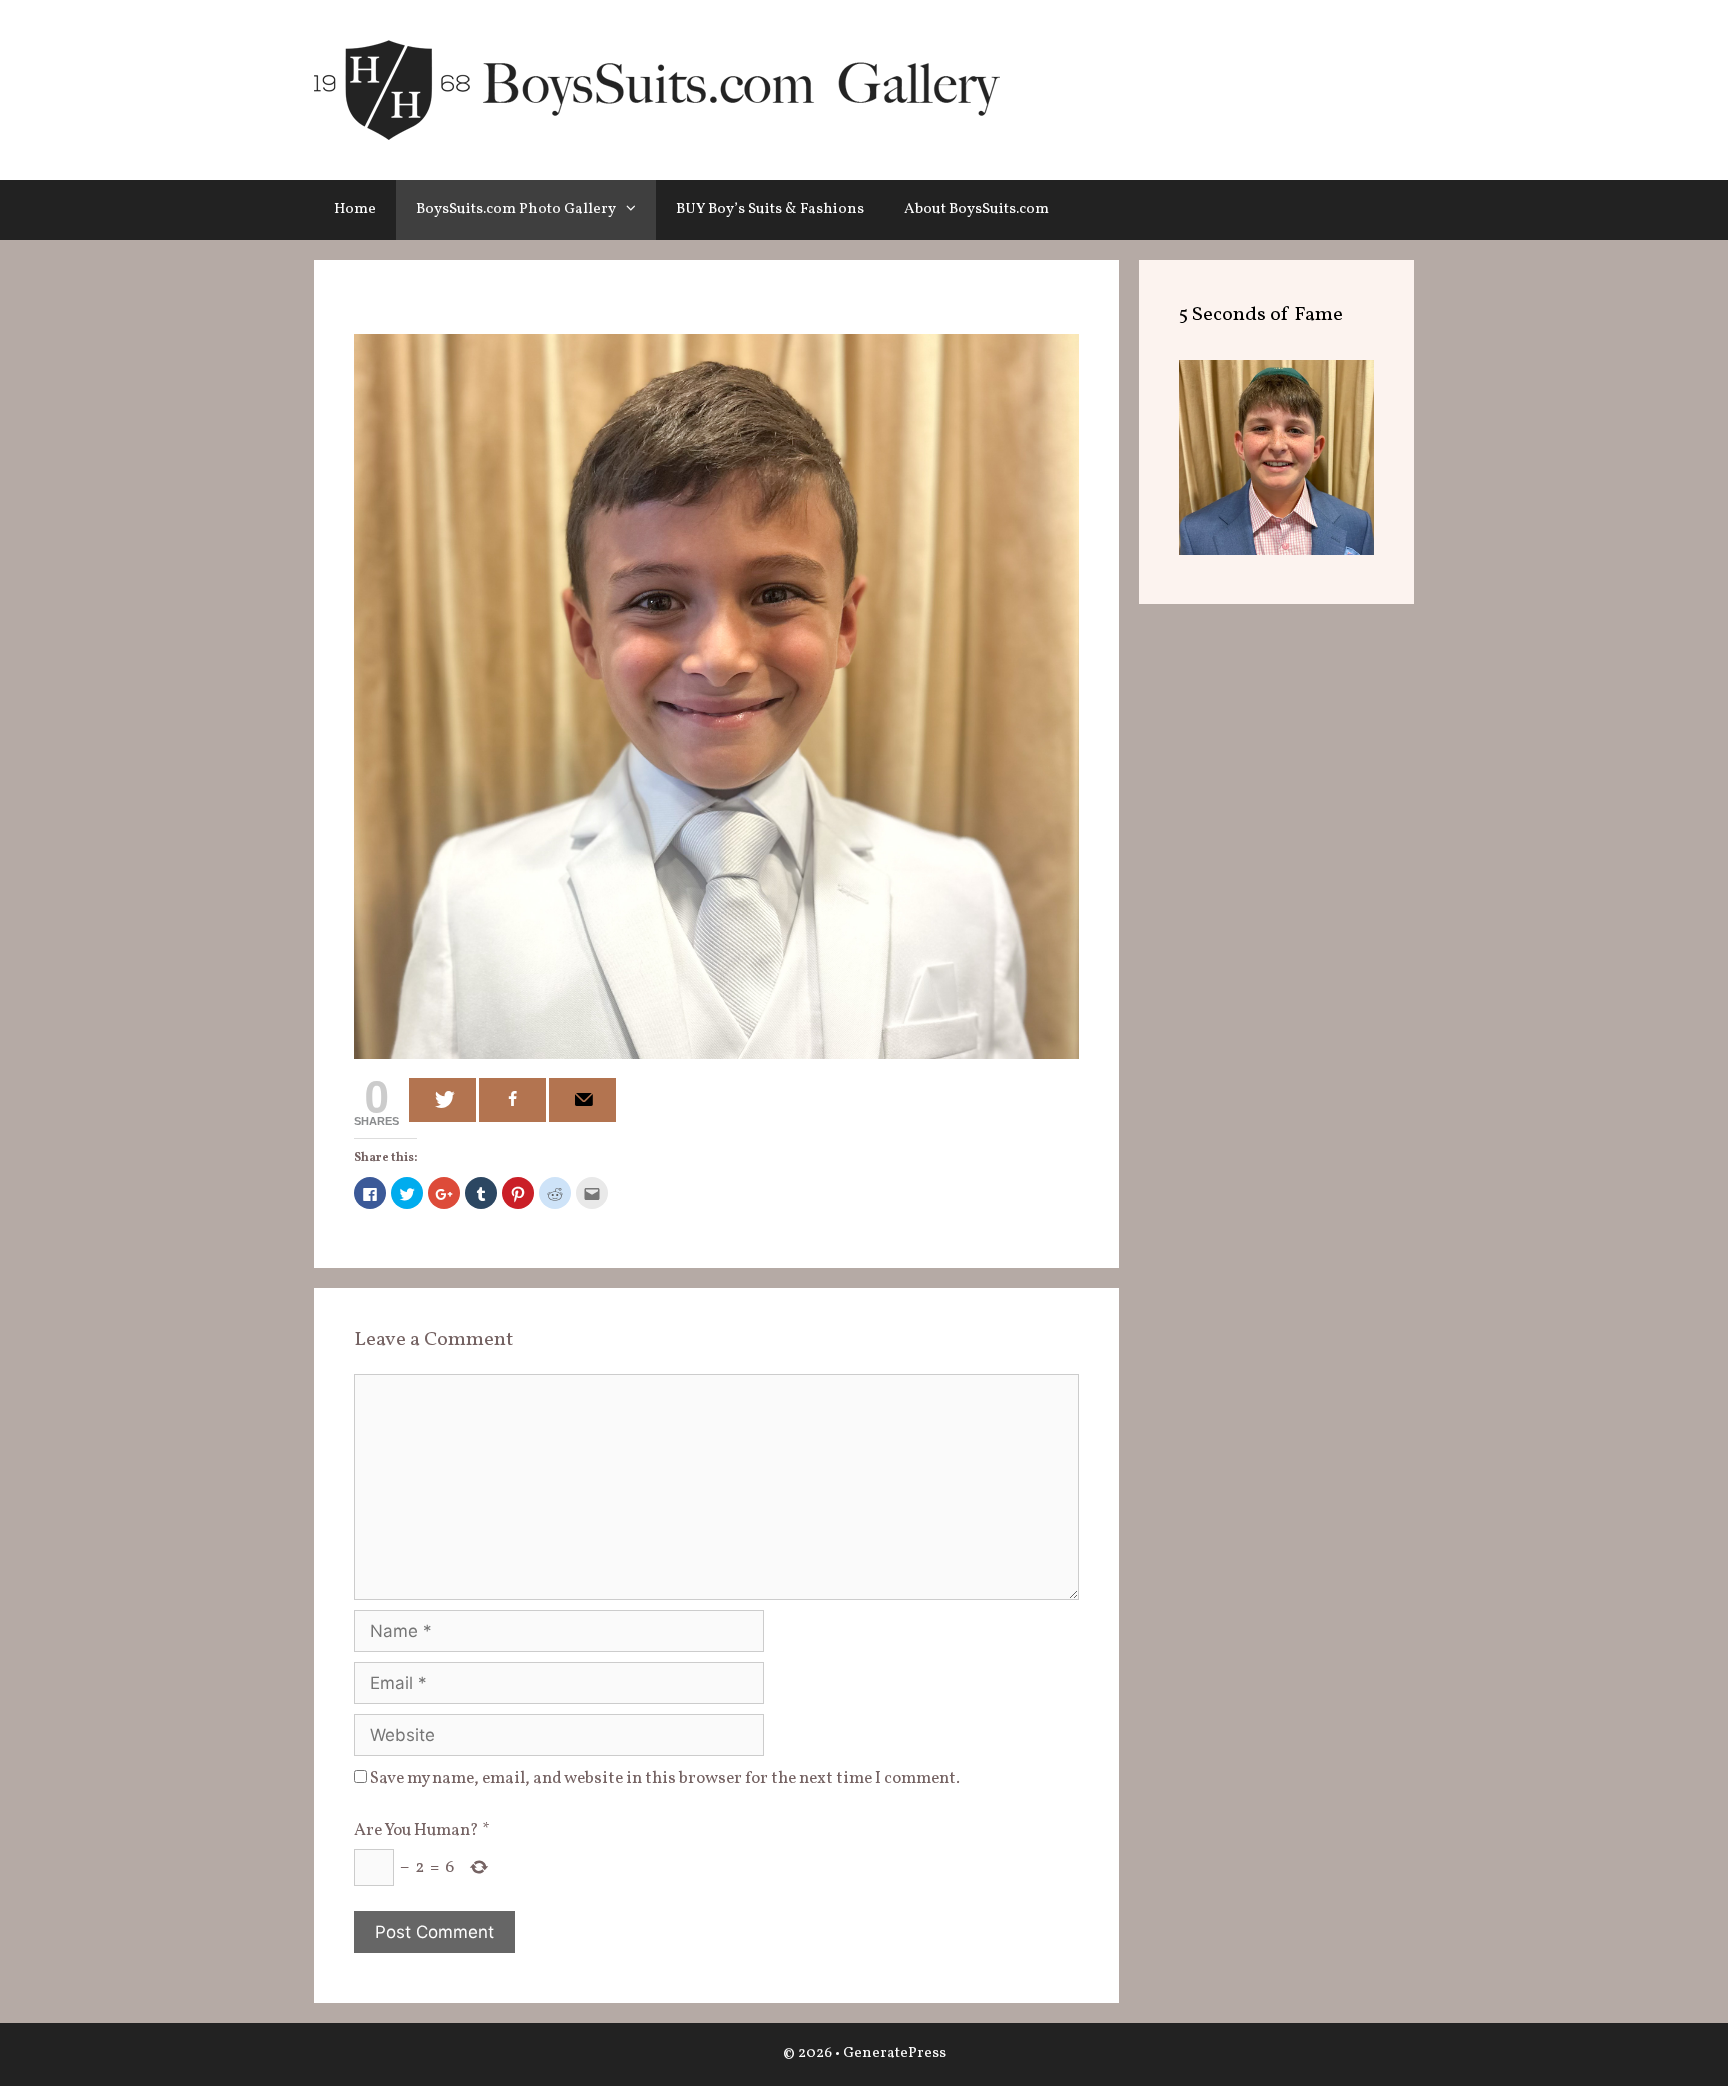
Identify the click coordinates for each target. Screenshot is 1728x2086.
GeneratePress (894, 2053)
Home (355, 209)
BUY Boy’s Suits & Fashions (770, 209)
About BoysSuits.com (976, 209)
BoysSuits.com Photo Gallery (516, 209)
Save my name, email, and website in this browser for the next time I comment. (665, 1778)
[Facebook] (512, 1100)
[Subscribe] (582, 1100)
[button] (636, 210)
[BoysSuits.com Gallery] (657, 89)
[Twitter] (442, 1100)
